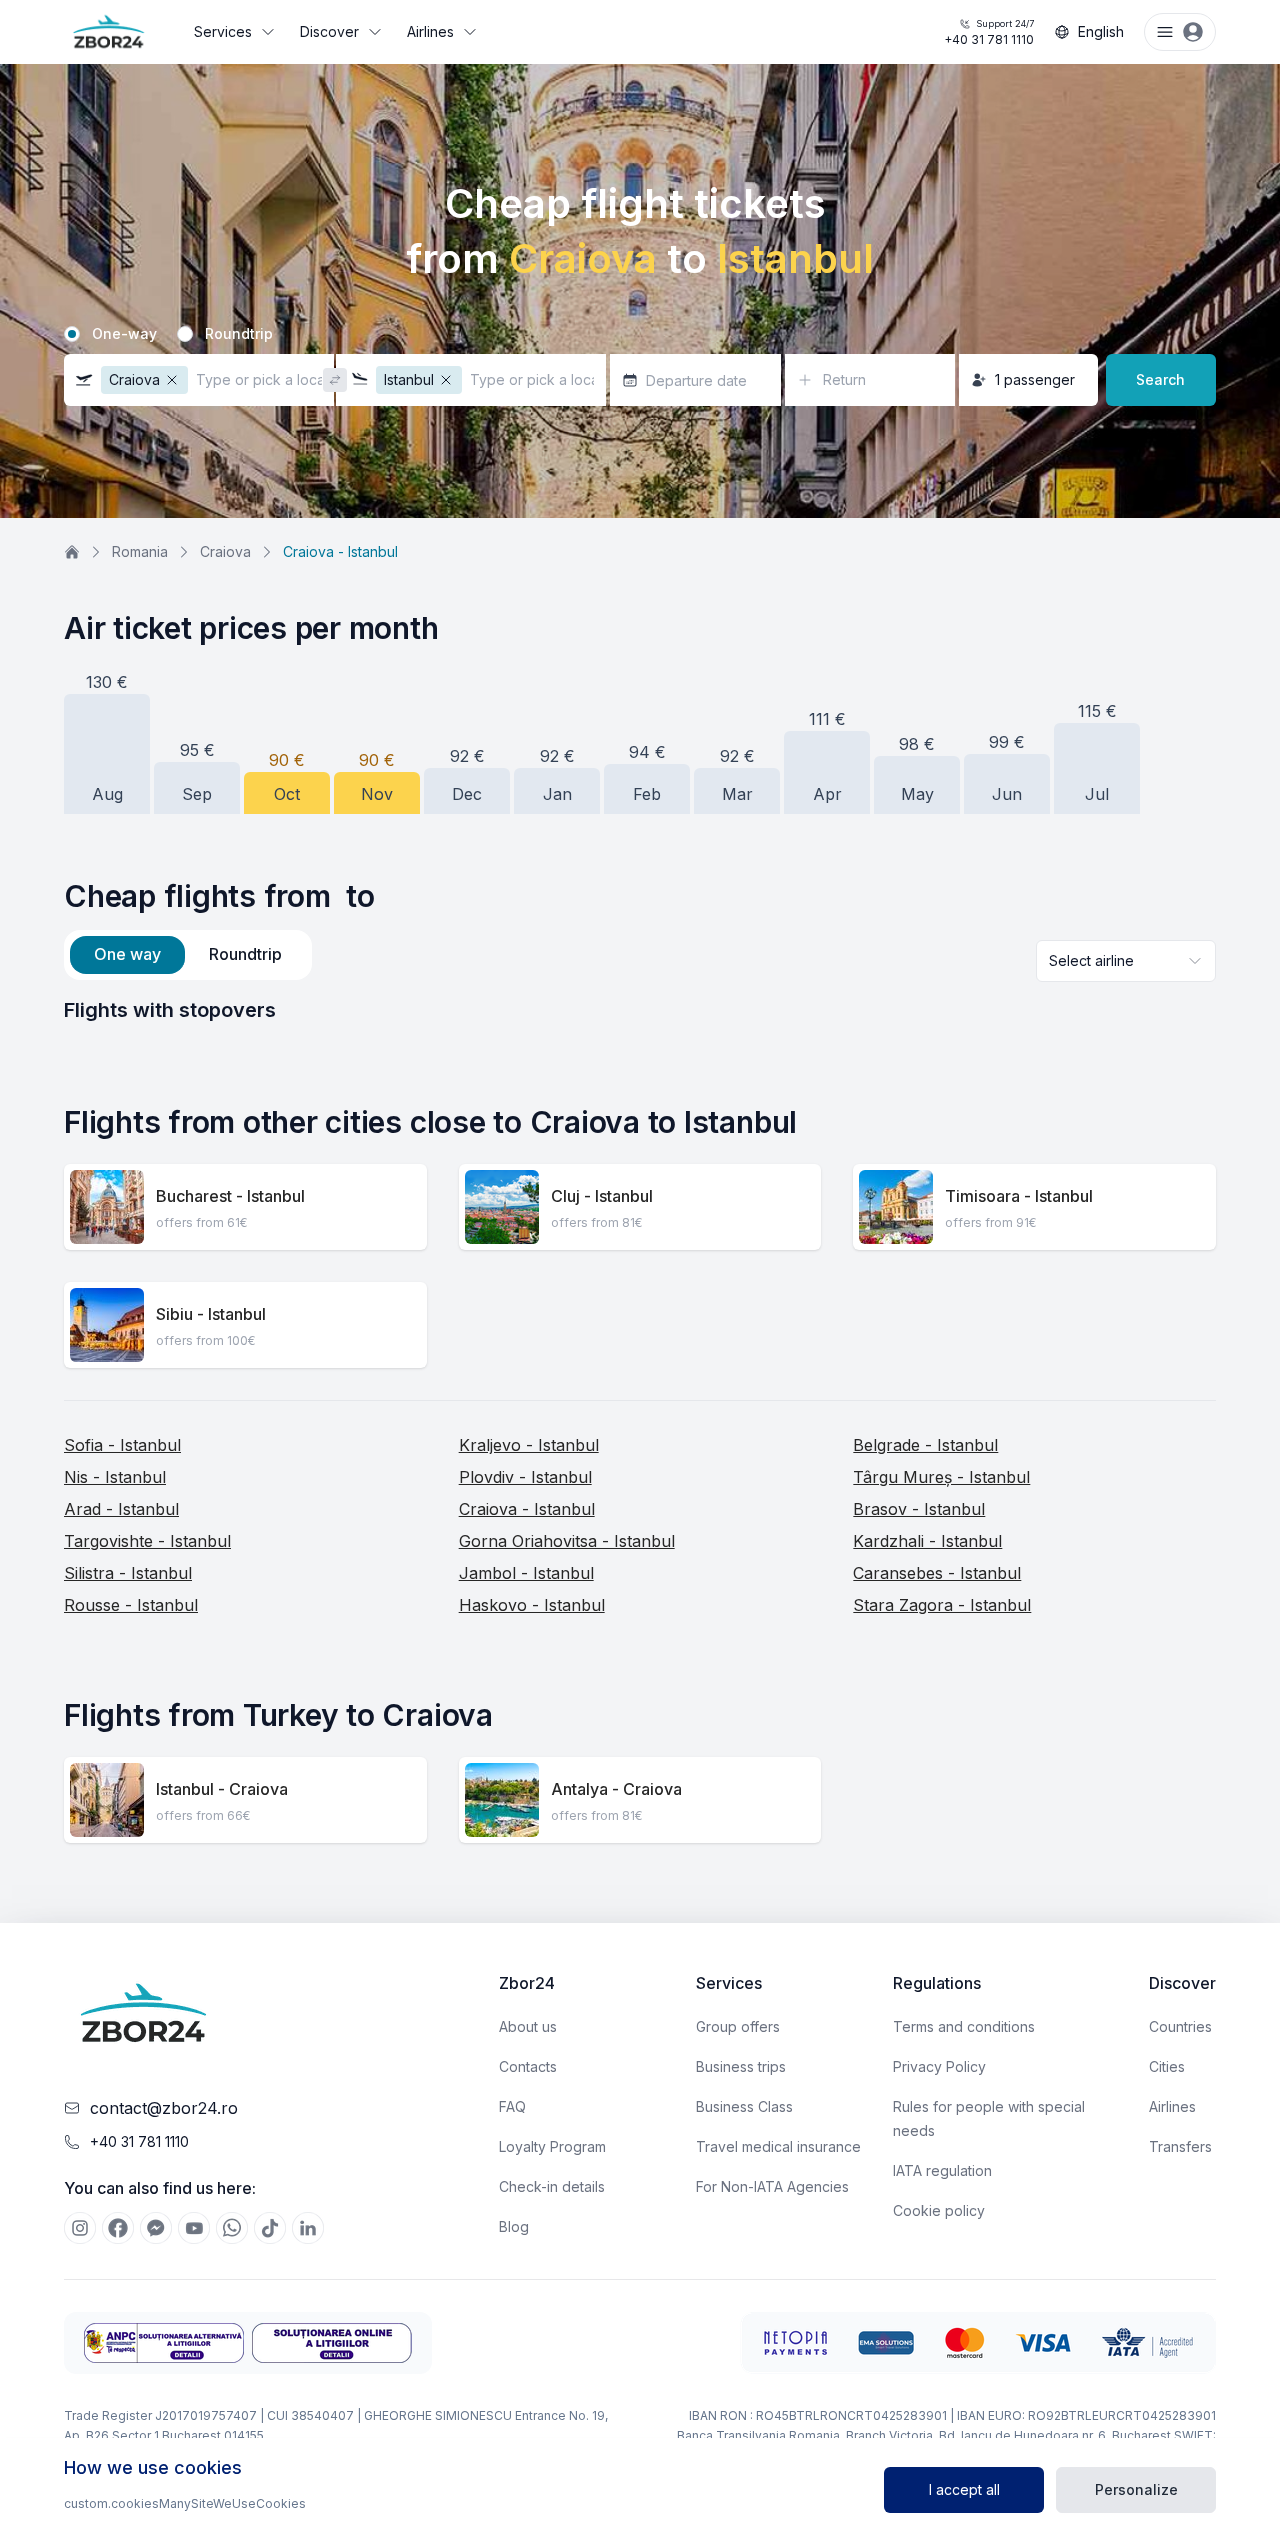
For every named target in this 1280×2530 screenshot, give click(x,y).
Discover (329, 31)
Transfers (1180, 2146)
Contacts (528, 2066)
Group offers (738, 2026)
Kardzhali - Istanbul (927, 1541)
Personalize (1136, 2489)
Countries (1180, 2026)
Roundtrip (239, 334)
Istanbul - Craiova (222, 1789)
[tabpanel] (640, 1010)
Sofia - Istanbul (122, 1445)
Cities (1167, 2066)
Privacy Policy (939, 2066)
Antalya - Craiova (616, 1789)
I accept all (964, 2489)
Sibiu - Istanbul (211, 1314)
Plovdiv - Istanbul (525, 1477)
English (1101, 31)
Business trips (741, 2066)
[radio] (72, 334)
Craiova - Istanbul (527, 1509)
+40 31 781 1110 (989, 32)
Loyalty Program (552, 2146)
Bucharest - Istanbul (230, 1196)
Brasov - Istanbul (919, 1509)
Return (844, 379)
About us (528, 2026)
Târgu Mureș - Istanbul (941, 1477)
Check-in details (552, 2186)
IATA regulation (942, 2170)
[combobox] (1126, 961)
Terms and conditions (964, 2026)
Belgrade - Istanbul (925, 1445)
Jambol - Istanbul (526, 1573)
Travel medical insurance (778, 2146)
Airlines (430, 31)
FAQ (512, 2106)
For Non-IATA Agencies (772, 2186)
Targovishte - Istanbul (147, 1541)
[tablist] (188, 955)
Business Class (744, 2106)
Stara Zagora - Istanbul (942, 1605)
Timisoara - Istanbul (1019, 1196)
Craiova (225, 551)
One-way (124, 334)
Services (223, 31)
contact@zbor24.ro (164, 2108)
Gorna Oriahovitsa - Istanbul (567, 1541)
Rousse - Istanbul (131, 1605)
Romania (140, 551)
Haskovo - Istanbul (532, 1605)
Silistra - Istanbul (128, 1573)
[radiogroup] (640, 334)
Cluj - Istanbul (602, 1196)
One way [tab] (127, 954)
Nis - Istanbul (115, 1477)
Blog (514, 2226)
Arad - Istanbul (121, 1509)
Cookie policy (939, 2210)
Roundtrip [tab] (245, 954)
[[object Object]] (80, 2228)
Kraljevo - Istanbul (529, 1445)
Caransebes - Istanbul (937, 1573)
